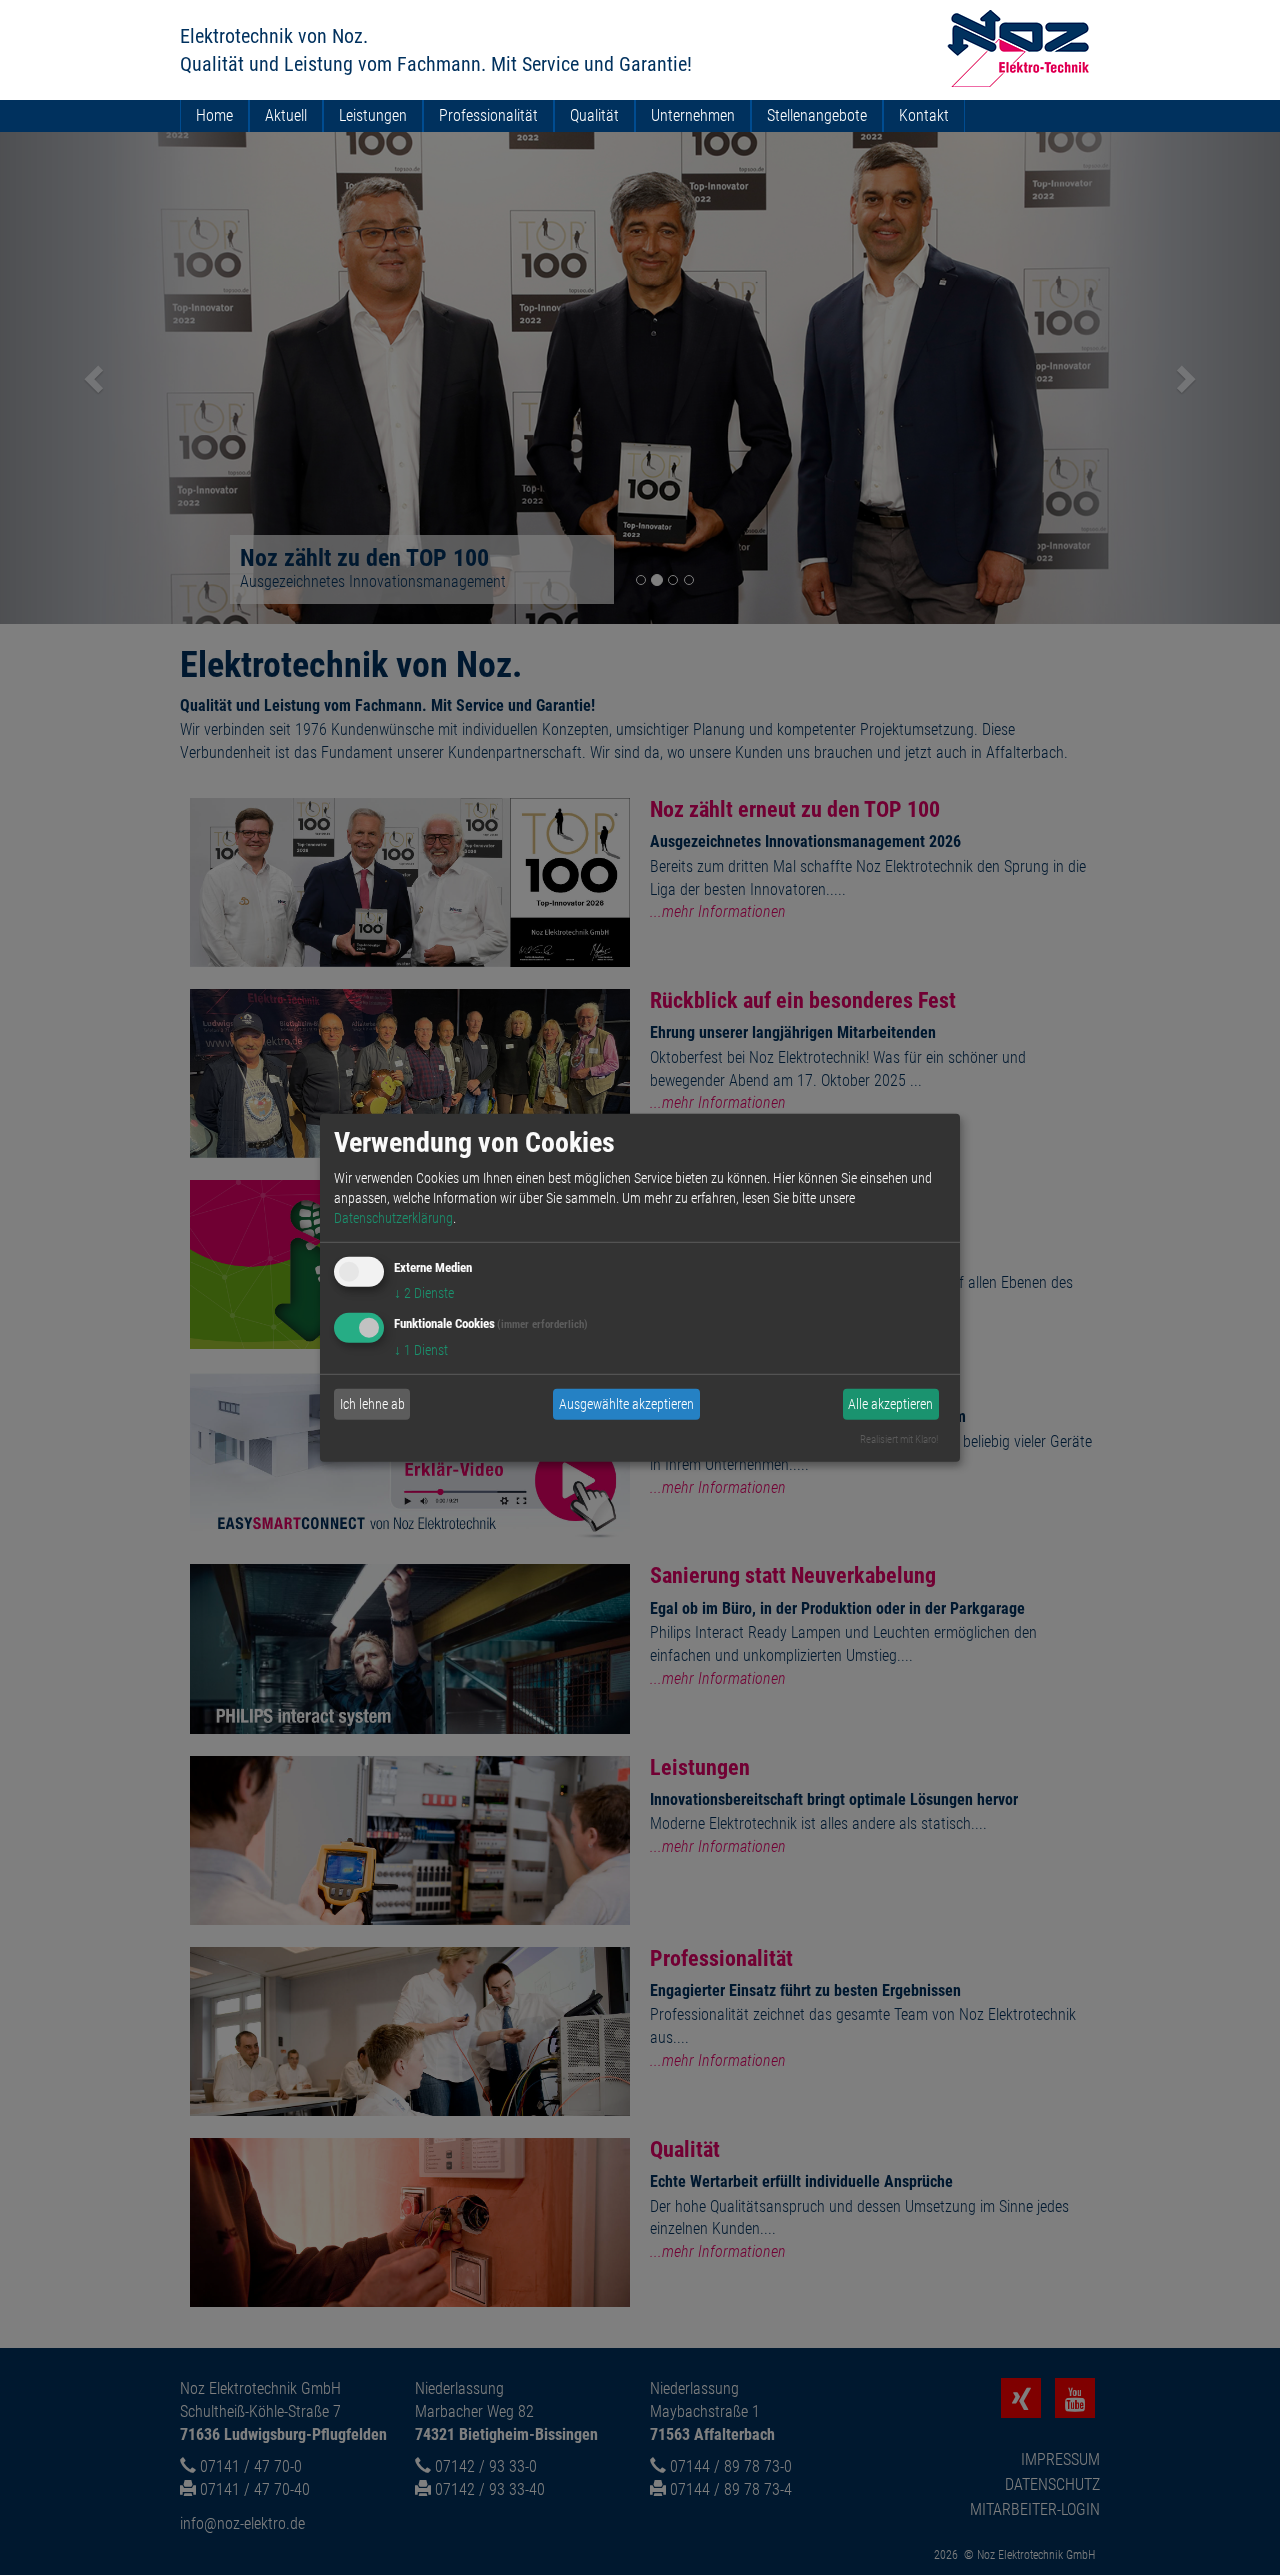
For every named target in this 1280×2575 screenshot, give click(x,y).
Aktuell (286, 115)
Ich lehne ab (372, 1404)
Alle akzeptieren (890, 1404)
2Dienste (424, 1293)
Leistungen (373, 115)
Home (214, 115)
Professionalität (488, 115)
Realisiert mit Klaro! (899, 1439)
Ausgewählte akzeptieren (626, 1404)
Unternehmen (693, 115)
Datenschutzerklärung (393, 1218)
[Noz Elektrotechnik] (1018, 48)
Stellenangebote (817, 115)
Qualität (594, 115)
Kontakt (924, 115)
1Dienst (421, 1350)
